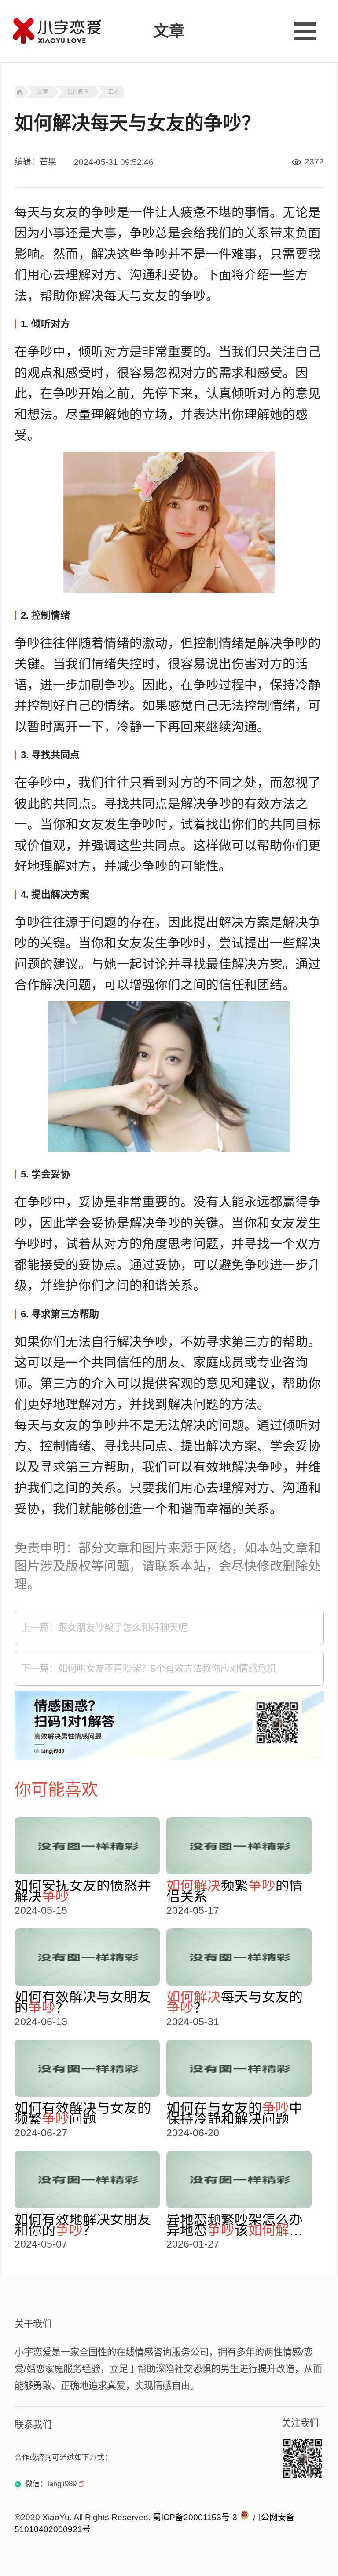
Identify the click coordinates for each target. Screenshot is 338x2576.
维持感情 (78, 92)
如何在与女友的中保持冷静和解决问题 (235, 2113)
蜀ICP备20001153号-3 (195, 2517)
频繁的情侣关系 (235, 1891)
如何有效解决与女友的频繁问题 (83, 2113)
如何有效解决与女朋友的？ (83, 2002)
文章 (43, 92)
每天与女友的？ (235, 2002)
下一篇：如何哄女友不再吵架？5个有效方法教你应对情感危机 (149, 1669)
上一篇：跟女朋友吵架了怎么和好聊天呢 (104, 1628)
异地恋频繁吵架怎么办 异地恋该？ (235, 2225)
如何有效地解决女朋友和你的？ (83, 2225)
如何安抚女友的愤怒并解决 (83, 1891)
